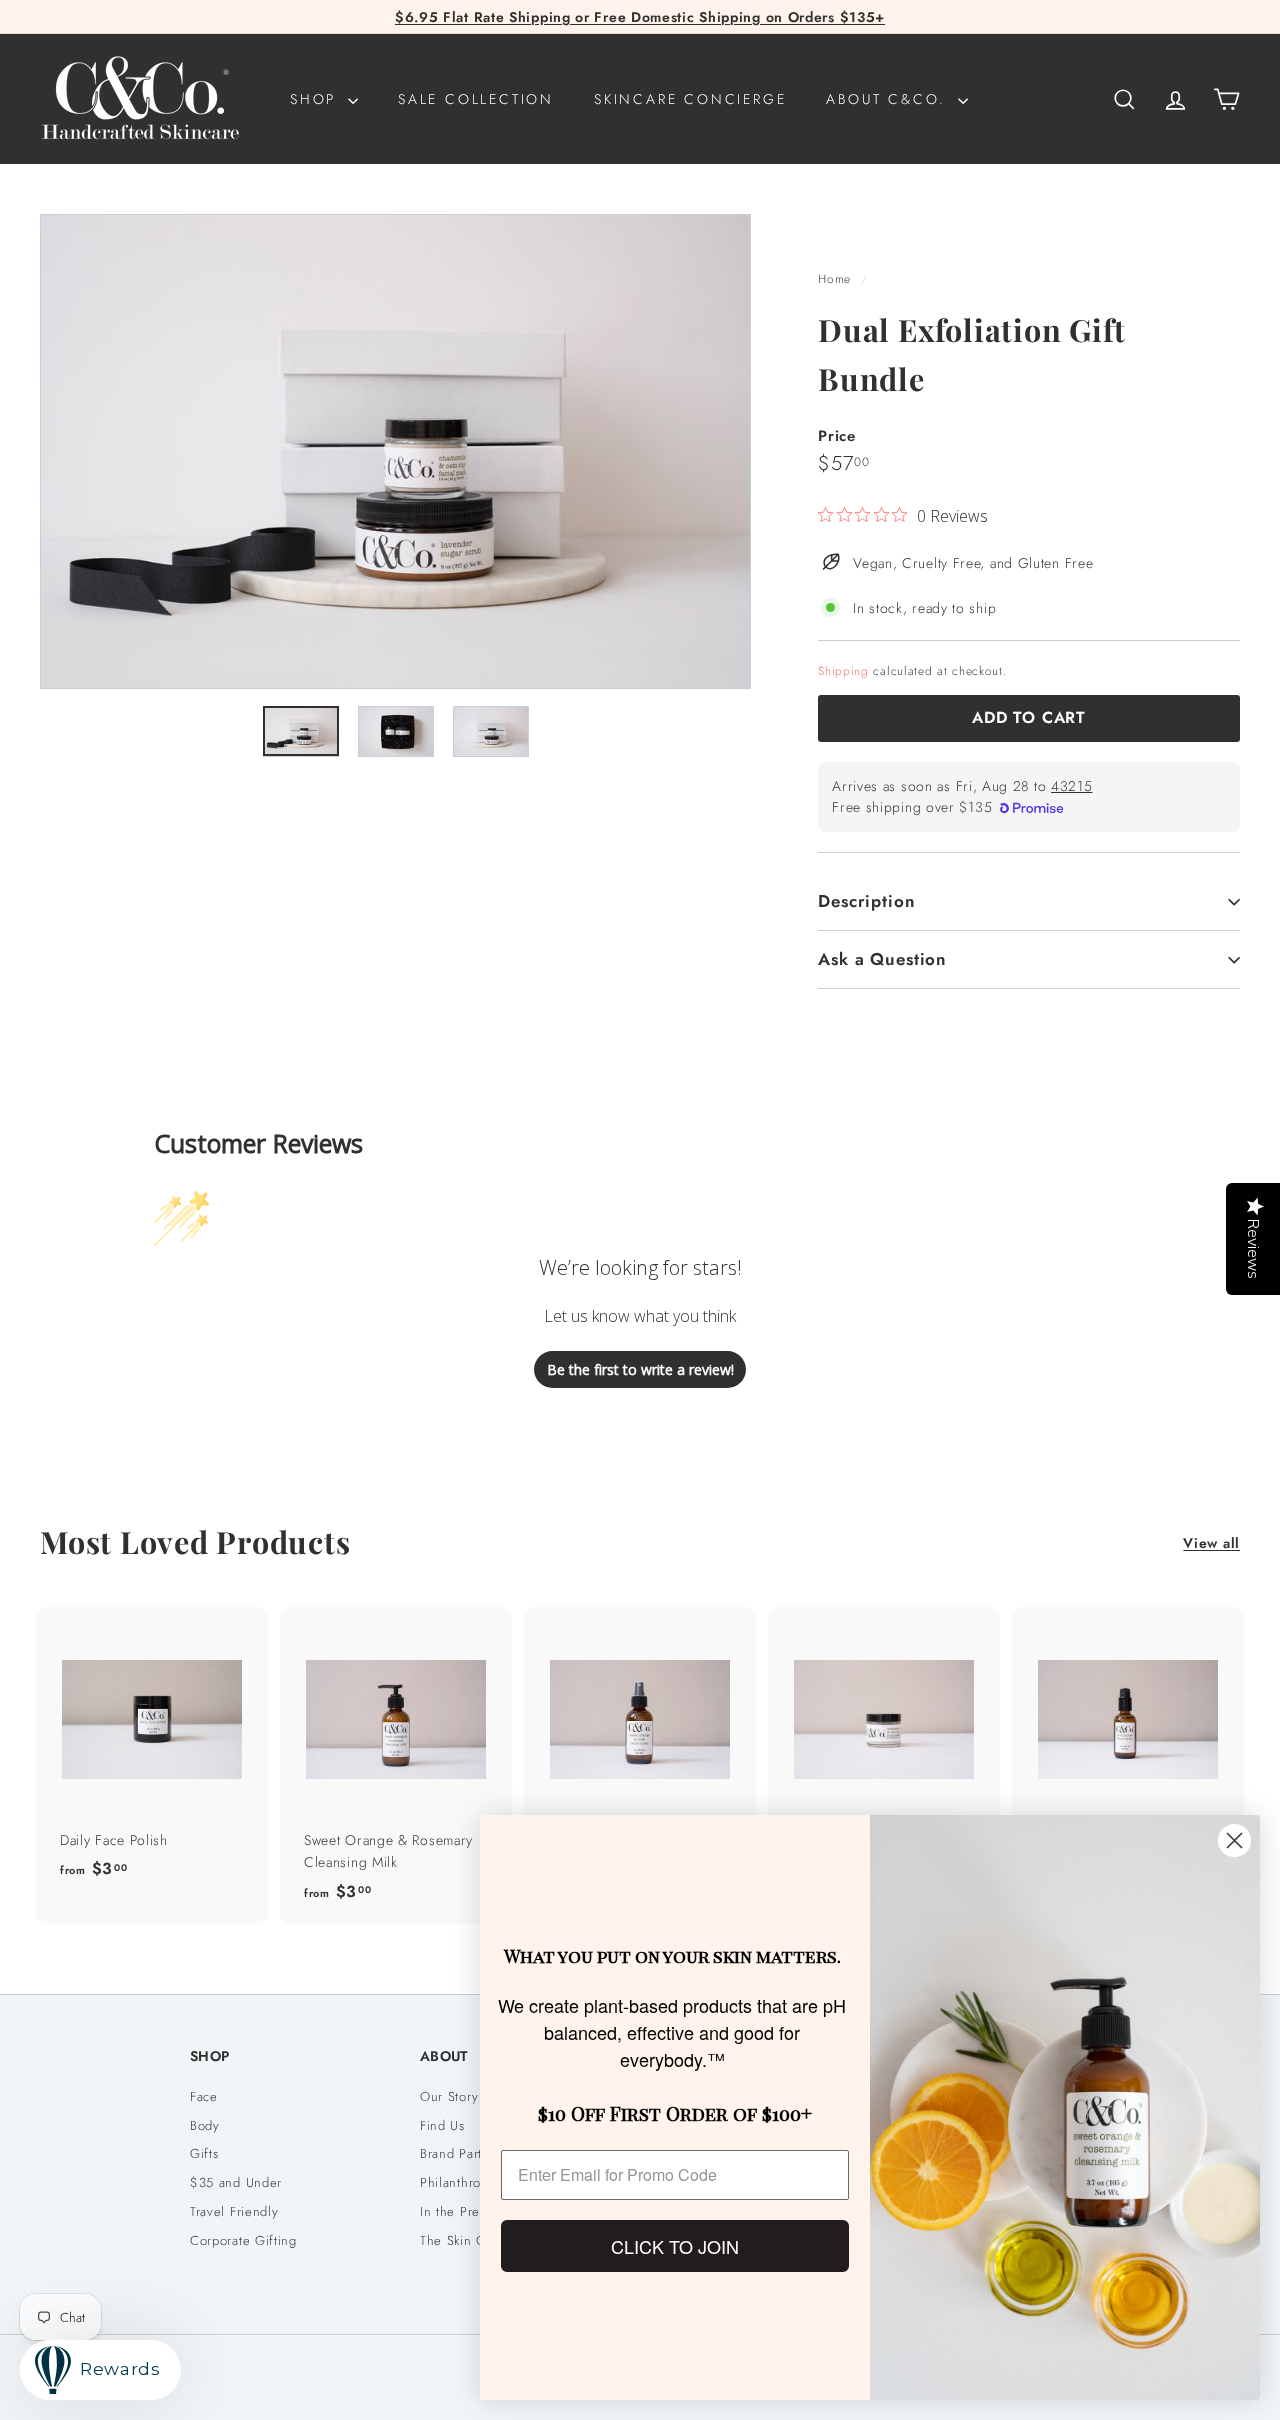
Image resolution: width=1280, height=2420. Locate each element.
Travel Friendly (234, 2211)
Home (837, 278)
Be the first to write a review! (640, 1369)
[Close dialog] (1234, 1840)
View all (1211, 1543)
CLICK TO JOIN (675, 2246)
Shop (316, 99)
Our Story (449, 2096)
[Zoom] (395, 451)
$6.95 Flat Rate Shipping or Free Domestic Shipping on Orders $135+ (640, 17)
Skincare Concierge (690, 99)
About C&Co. (889, 99)
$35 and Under (236, 2182)
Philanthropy (457, 2182)
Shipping (843, 670)
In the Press (455, 2211)
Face (204, 2096)
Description (866, 901)
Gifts (204, 2153)
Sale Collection (476, 99)
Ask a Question (882, 959)
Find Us (442, 2125)
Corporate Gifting (243, 2240)
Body (205, 2125)
